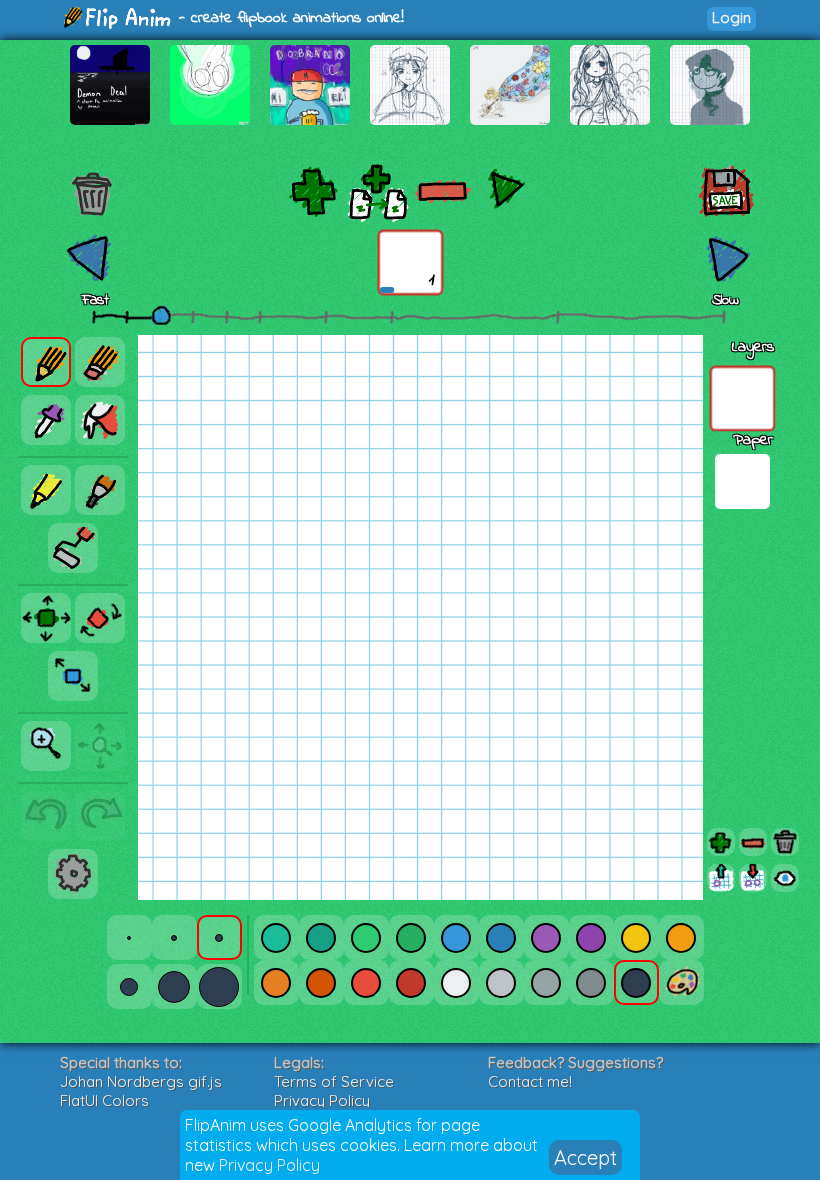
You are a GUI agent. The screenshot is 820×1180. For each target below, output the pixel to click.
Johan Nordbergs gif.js (141, 1081)
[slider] (161, 315)
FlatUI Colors (104, 1100)
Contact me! (530, 1081)
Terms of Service (334, 1081)
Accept (585, 1157)
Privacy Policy (269, 1165)
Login (731, 17)
